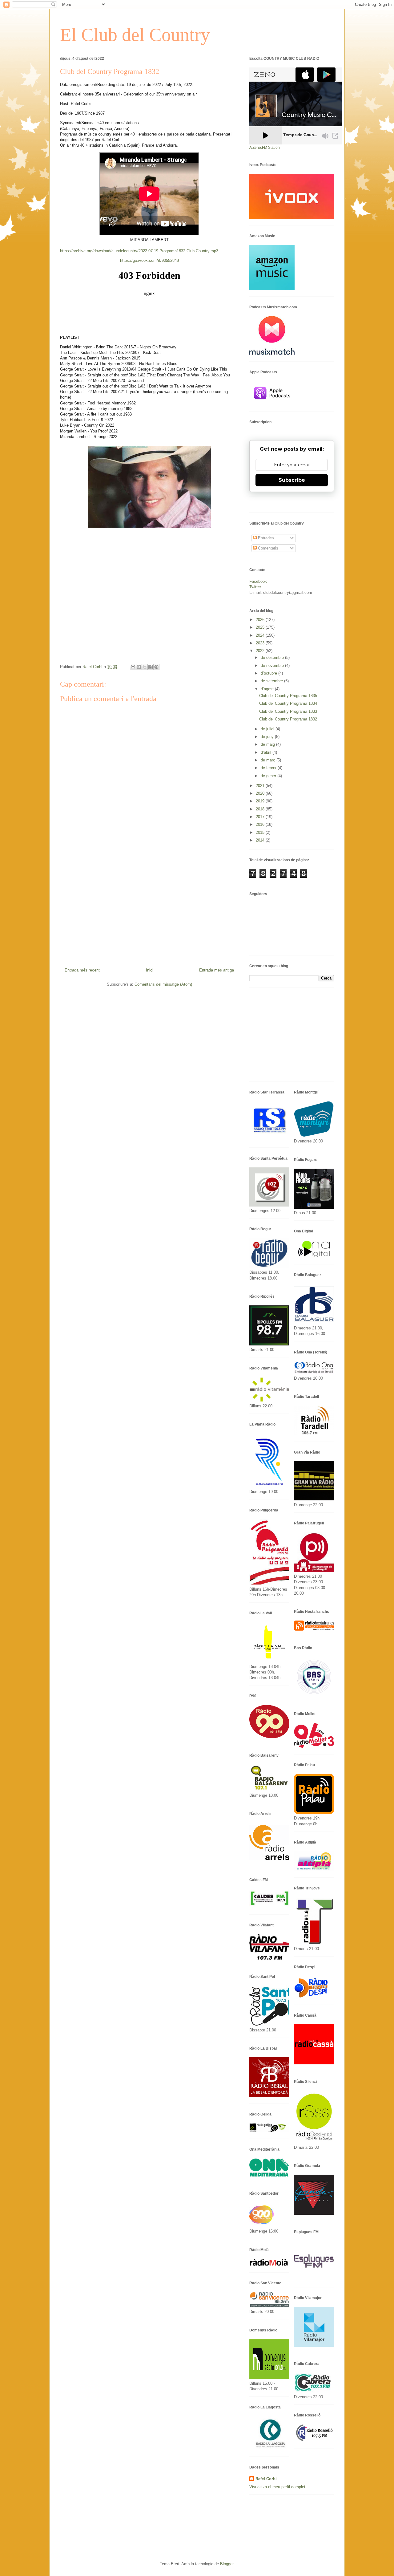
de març (269, 760)
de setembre (272, 681)
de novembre (273, 665)
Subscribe (292, 480)
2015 (261, 832)
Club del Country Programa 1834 (288, 703)
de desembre (273, 657)
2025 (261, 627)
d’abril (267, 752)
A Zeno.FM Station (265, 148)
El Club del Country (135, 35)
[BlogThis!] (139, 667)
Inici (150, 970)
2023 (261, 643)
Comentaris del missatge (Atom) (163, 984)
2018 (261, 809)
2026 (261, 620)
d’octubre (269, 673)
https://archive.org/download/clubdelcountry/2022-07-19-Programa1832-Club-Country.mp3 (139, 251)
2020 (261, 793)
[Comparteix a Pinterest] (156, 667)
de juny (268, 737)
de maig (268, 744)
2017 (261, 817)
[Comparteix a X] (145, 667)
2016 (261, 824)
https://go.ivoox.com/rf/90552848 (149, 260)
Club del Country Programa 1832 (288, 719)
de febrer (269, 768)
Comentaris (267, 548)
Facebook (258, 581)
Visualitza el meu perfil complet (277, 2487)
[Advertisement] (149, 903)
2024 (261, 635)
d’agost (268, 689)
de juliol (268, 729)
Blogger (227, 2564)
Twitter (255, 587)
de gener (269, 776)
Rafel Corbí (266, 2479)
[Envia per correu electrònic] (133, 667)
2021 (261, 786)
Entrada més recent (82, 970)
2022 (261, 651)
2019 (261, 801)
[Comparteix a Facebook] (151, 667)
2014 (261, 840)
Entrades (265, 538)
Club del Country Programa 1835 (288, 696)
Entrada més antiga (217, 970)
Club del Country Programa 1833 (288, 711)
